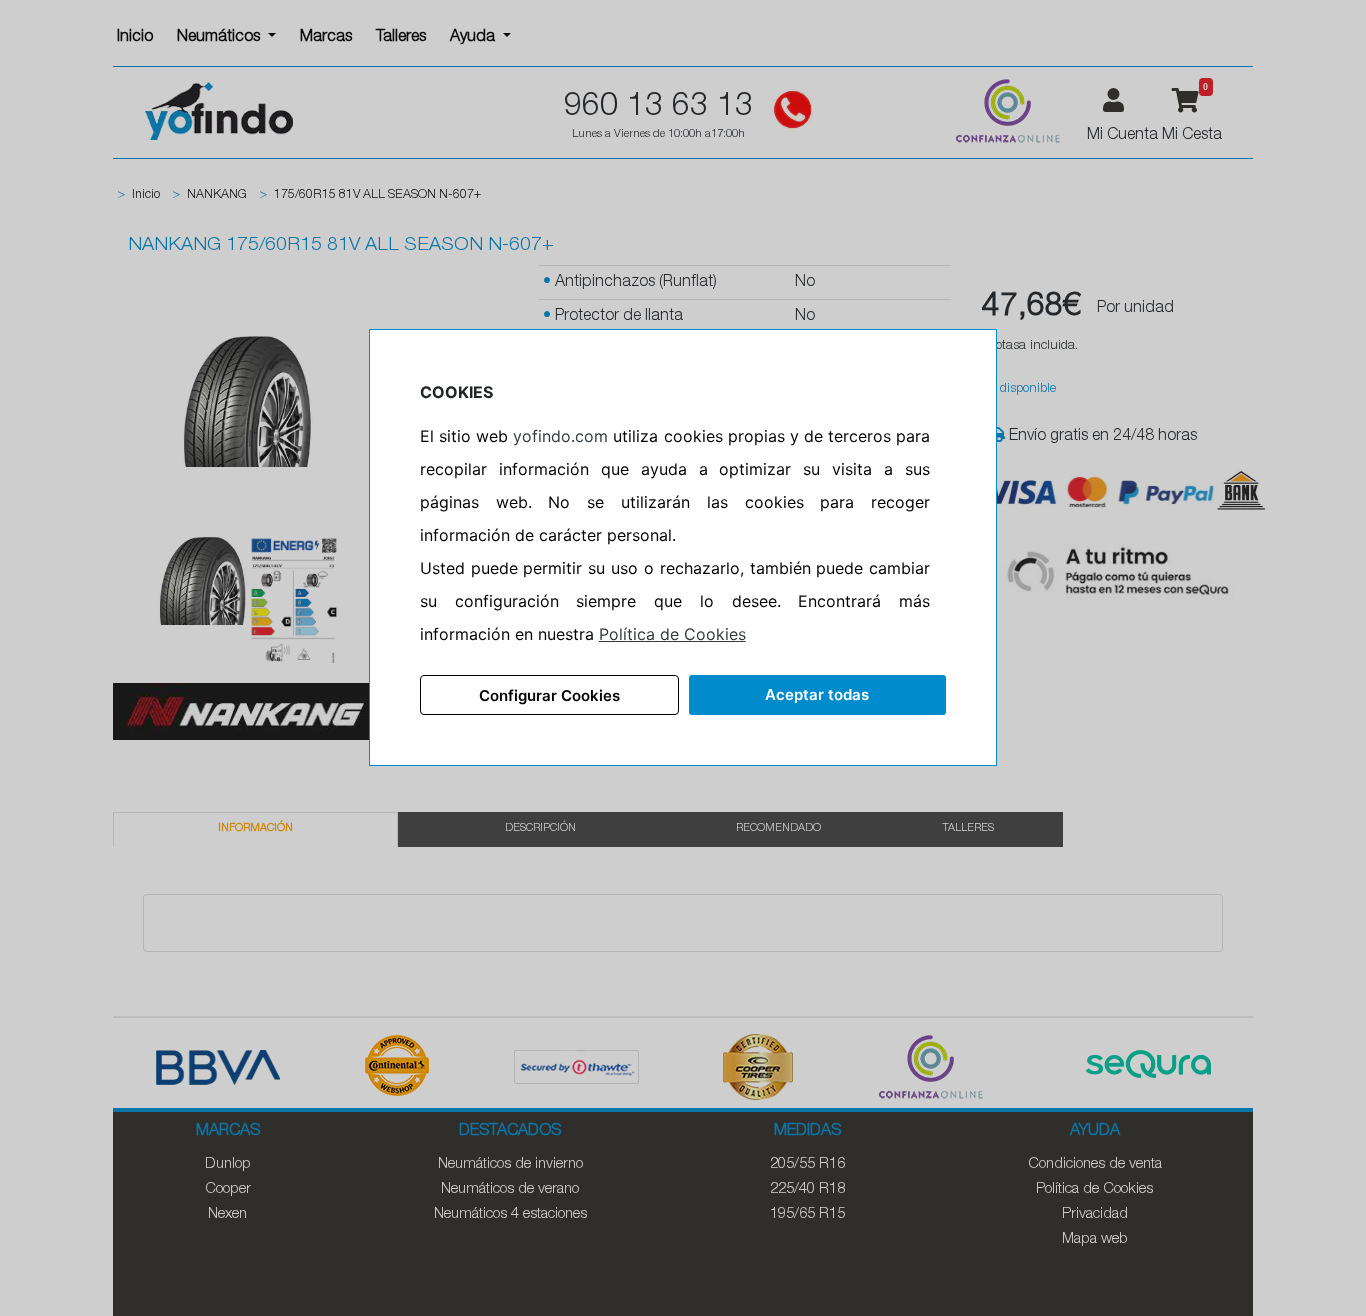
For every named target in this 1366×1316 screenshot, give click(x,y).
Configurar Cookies (549, 695)
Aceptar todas (817, 694)
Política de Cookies (672, 634)
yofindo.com (560, 436)
